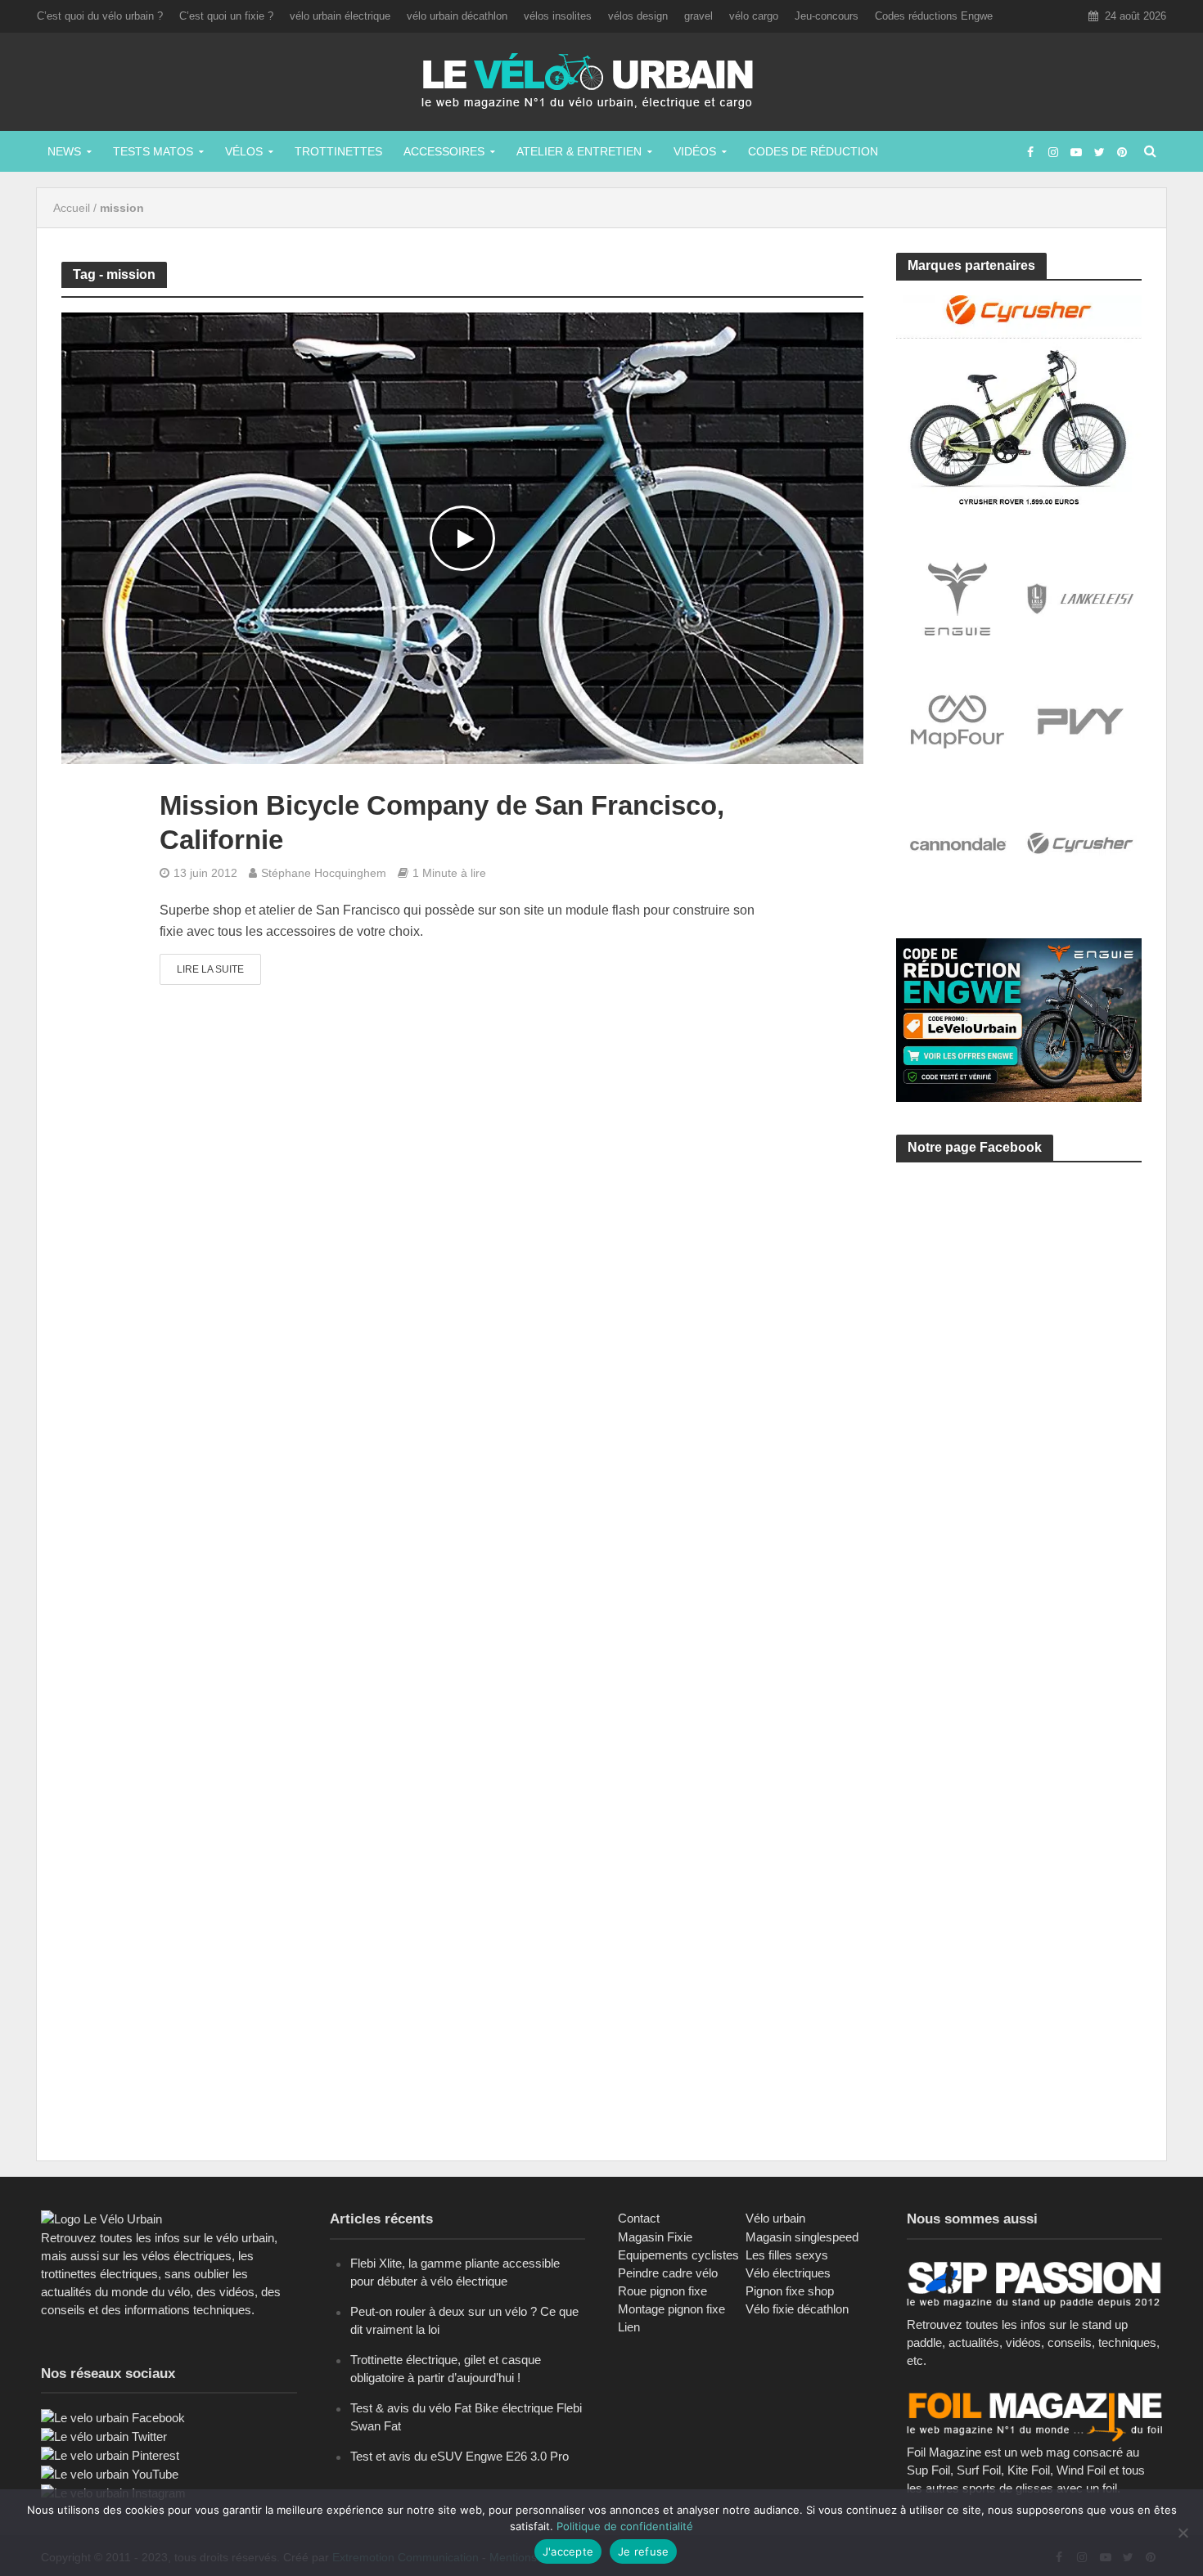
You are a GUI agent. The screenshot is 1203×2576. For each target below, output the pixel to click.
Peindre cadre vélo (668, 2273)
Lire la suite (210, 969)
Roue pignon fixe (662, 2291)
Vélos (244, 151)
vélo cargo (754, 16)
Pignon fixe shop (790, 2291)
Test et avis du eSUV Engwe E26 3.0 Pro (460, 2456)
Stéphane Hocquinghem (324, 873)
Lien (629, 2327)
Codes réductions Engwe (934, 16)
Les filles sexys (787, 2255)
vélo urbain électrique (340, 16)
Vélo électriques (788, 2273)
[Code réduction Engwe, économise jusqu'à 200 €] (1019, 1019)
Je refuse (643, 2551)
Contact (639, 2218)
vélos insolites (558, 16)
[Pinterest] (110, 2455)
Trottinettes (338, 151)
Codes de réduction (813, 151)
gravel (698, 16)
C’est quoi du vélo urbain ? (100, 16)
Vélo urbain (775, 2218)
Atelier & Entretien (579, 151)
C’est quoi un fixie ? (226, 16)
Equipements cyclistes (678, 2255)
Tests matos (153, 151)
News (64, 151)
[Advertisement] (1019, 1330)
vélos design (638, 16)
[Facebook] (113, 2417)
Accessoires (444, 151)
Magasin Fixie (655, 2237)
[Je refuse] (1183, 2533)
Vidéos (695, 151)
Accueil (72, 208)
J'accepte (568, 2551)
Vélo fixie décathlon (797, 2309)
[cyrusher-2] (1019, 399)
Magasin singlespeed (802, 2237)
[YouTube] (110, 2473)
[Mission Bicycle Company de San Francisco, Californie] (462, 538)
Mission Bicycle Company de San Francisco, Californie (442, 823)
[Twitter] (104, 2436)
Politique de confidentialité (625, 2526)
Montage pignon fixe (671, 2309)
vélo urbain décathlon (457, 16)
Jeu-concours (827, 16)
